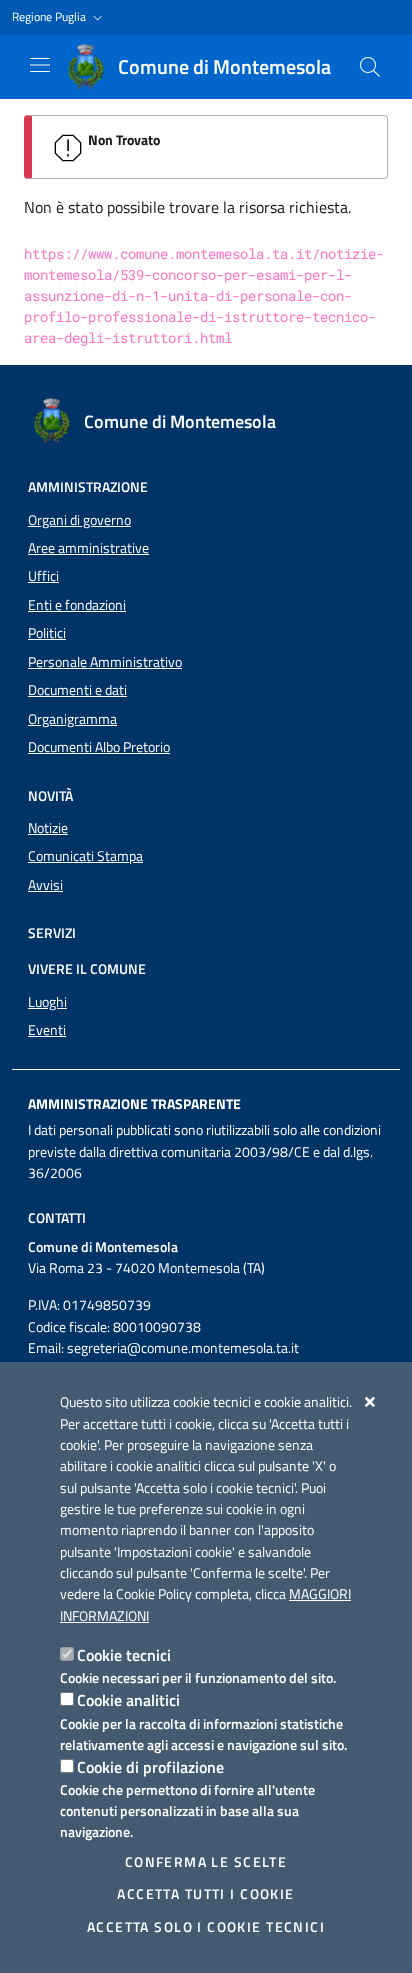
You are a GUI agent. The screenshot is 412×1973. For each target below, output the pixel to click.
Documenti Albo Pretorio (99, 747)
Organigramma (72, 719)
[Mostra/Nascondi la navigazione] (40, 65)
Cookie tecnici (124, 1655)
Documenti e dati (77, 690)
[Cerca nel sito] (370, 67)
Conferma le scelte (206, 1862)
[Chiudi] (370, 1402)
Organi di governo (79, 520)
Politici (47, 633)
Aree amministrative (88, 548)
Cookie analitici (128, 1700)
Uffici (43, 576)
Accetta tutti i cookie (205, 1894)
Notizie (48, 828)
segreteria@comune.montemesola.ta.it (183, 1348)
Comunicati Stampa (85, 856)
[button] (59, 17)
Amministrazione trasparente (134, 1104)
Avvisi (45, 885)
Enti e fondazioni (77, 605)
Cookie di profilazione (150, 1767)
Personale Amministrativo (105, 662)
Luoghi (47, 1002)
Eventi (47, 1030)
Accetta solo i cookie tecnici (206, 1927)
